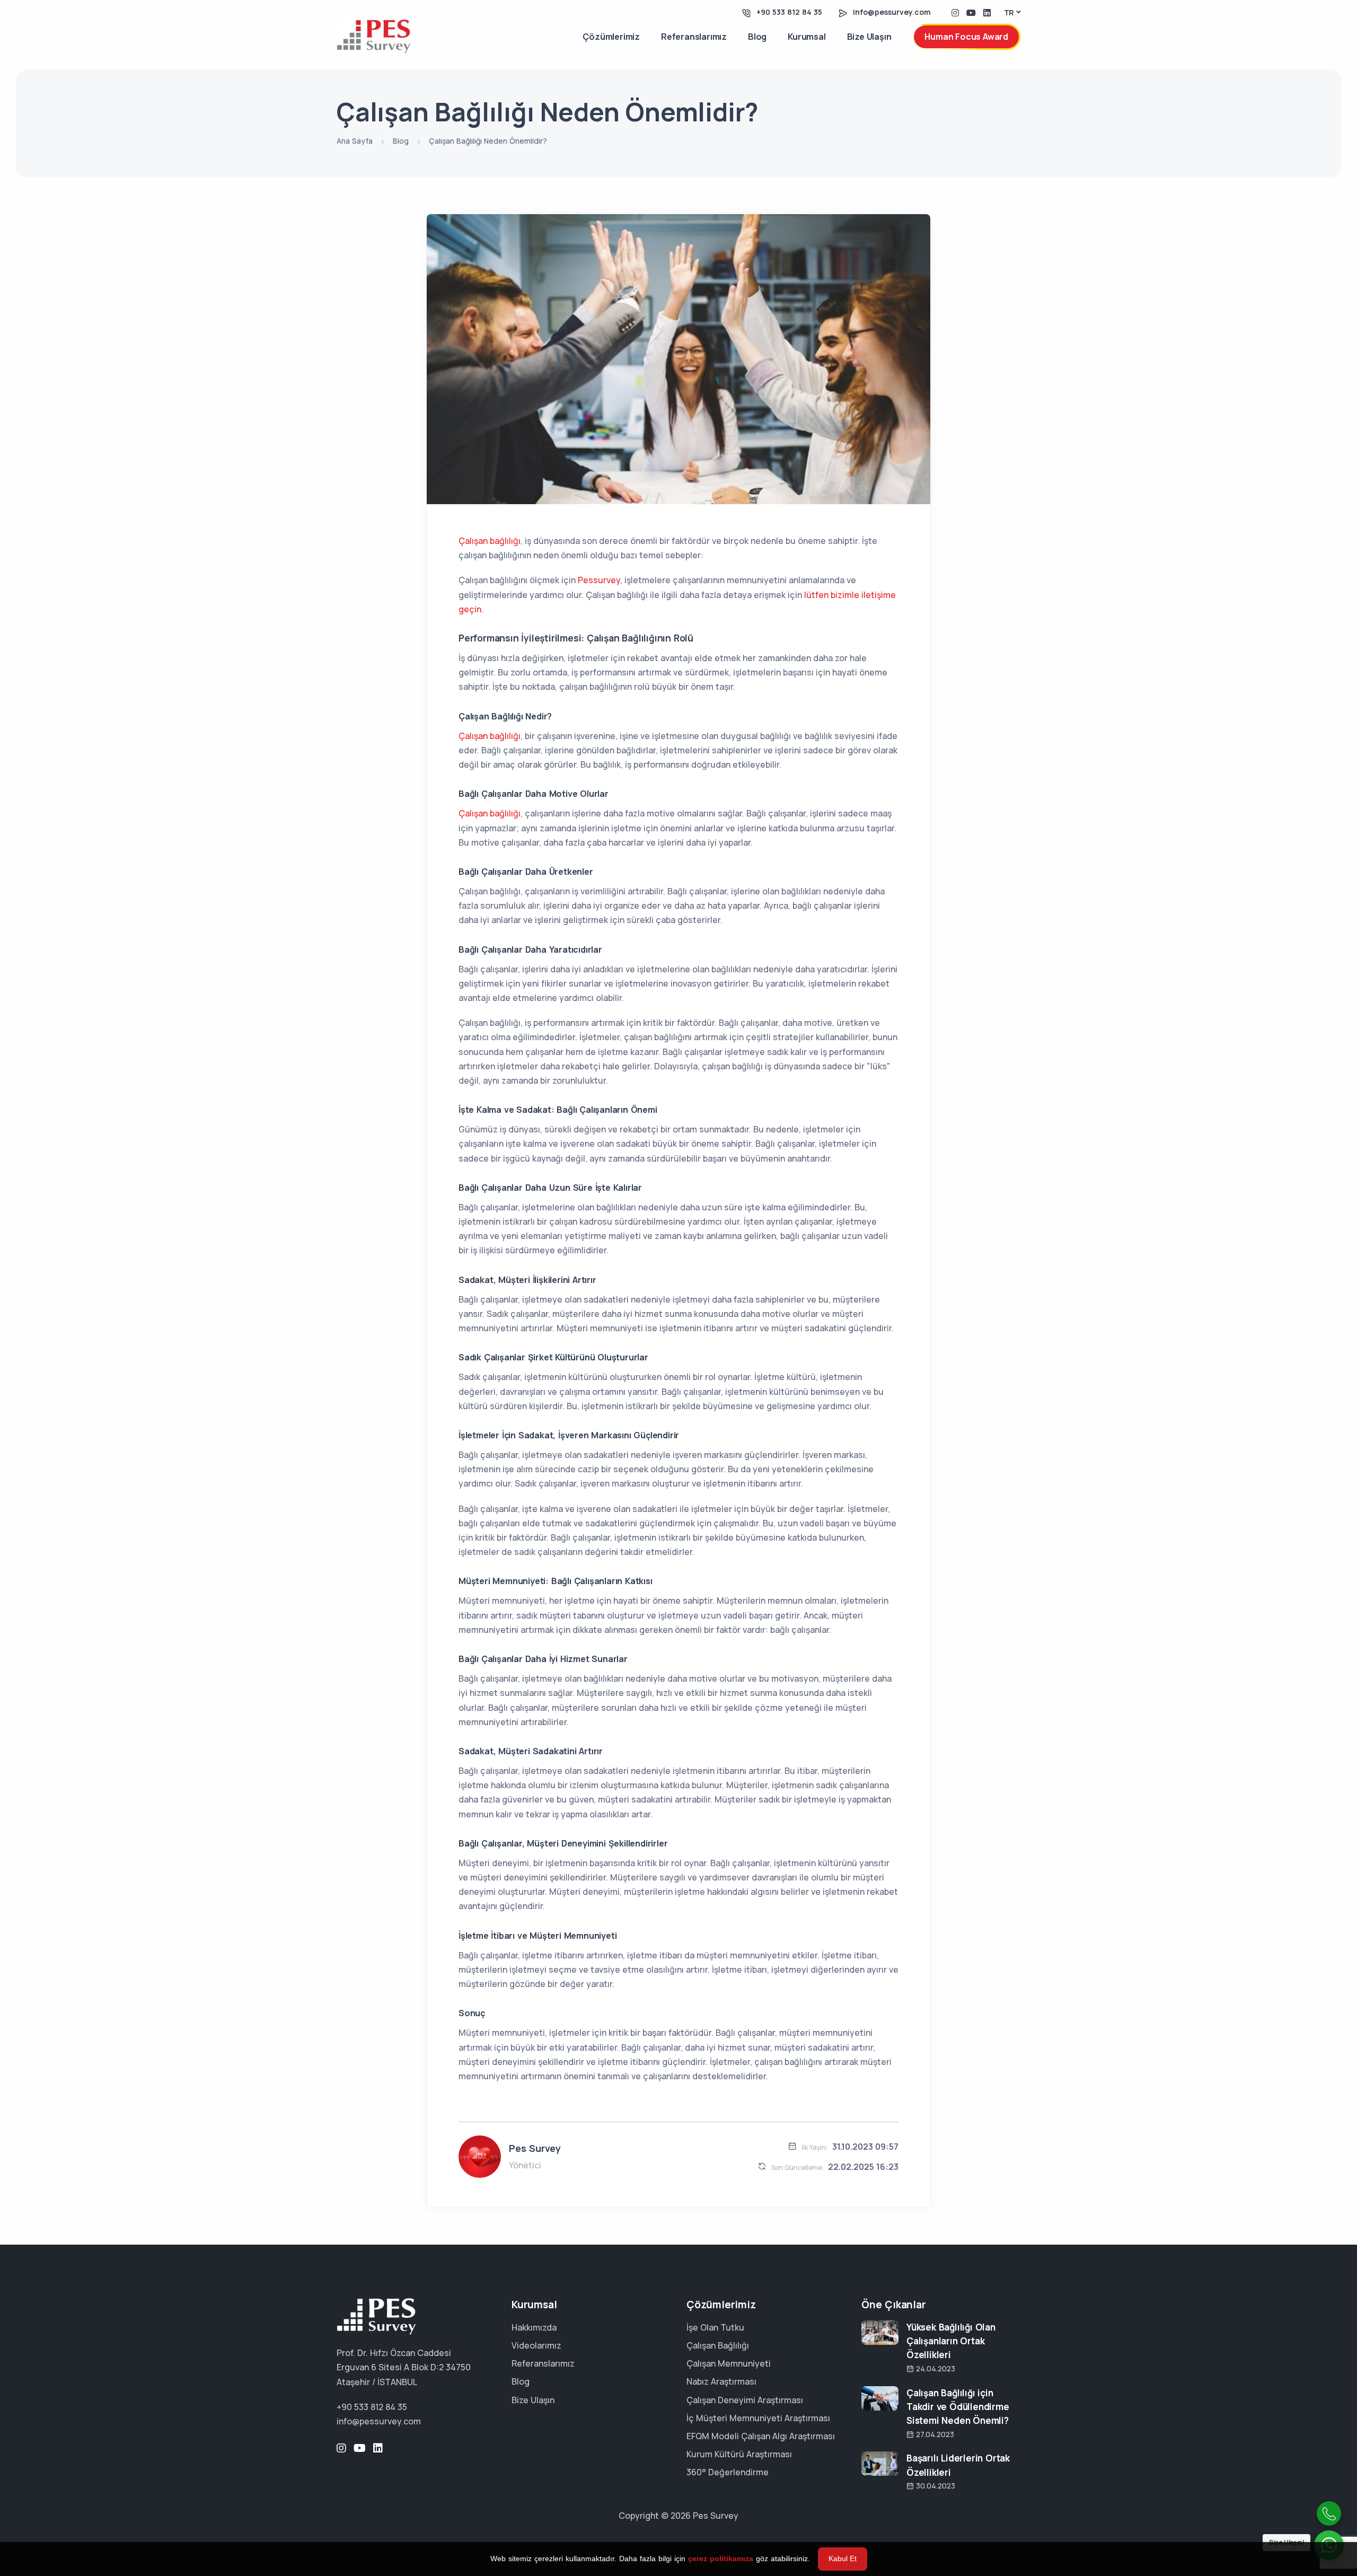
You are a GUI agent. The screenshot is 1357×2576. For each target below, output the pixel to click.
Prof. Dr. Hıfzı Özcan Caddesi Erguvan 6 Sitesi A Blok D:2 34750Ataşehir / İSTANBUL (404, 2367)
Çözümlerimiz (611, 37)
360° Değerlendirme (728, 2472)
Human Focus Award (966, 37)
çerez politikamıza (721, 2559)
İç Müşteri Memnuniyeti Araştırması (758, 2418)
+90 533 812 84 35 (789, 12)
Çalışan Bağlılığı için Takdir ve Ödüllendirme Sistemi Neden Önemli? (958, 2407)
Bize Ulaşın (869, 37)
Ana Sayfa (355, 141)
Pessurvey (599, 580)
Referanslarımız (694, 37)
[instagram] (955, 12)
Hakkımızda (534, 2327)
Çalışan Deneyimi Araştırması (745, 2400)
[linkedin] (987, 12)
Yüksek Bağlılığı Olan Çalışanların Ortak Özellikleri (951, 2341)
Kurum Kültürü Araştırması (739, 2454)
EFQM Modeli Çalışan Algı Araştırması (761, 2436)
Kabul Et (843, 2559)
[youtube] (971, 12)
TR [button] (1009, 12)
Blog (757, 37)
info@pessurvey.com (892, 12)
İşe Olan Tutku (715, 2327)
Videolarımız (536, 2345)
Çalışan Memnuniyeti (729, 2363)
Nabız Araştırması (721, 2381)
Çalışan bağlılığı (490, 541)
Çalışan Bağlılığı (718, 2345)
